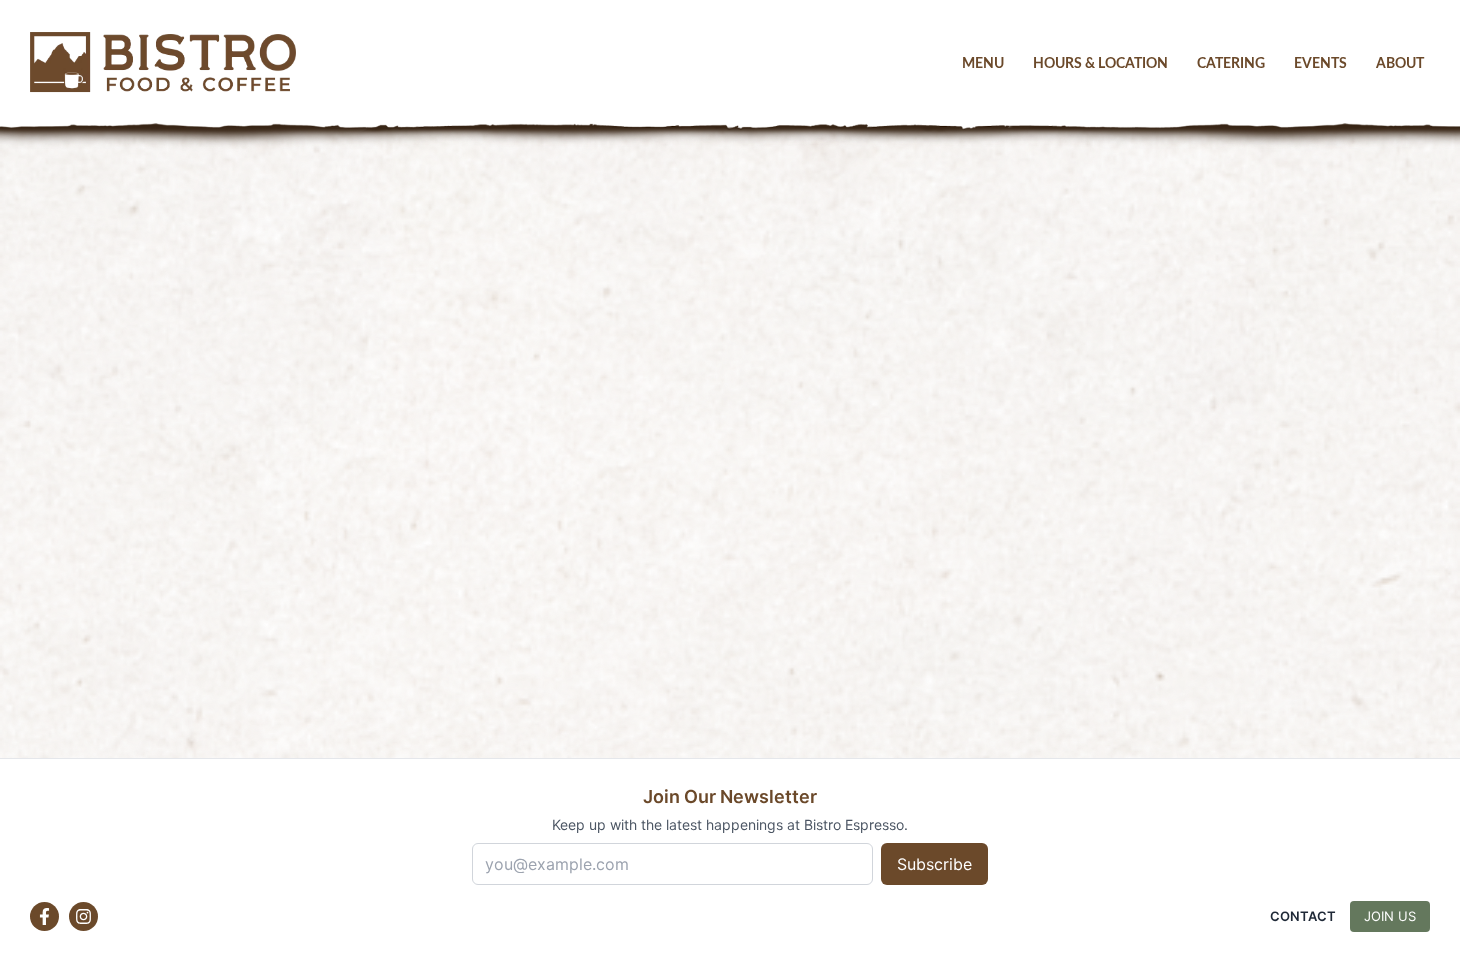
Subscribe (934, 864)
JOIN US (1390, 916)
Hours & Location (1100, 64)
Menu (983, 64)
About (1400, 64)
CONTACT (1303, 916)
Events (1320, 64)
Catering (1231, 64)
